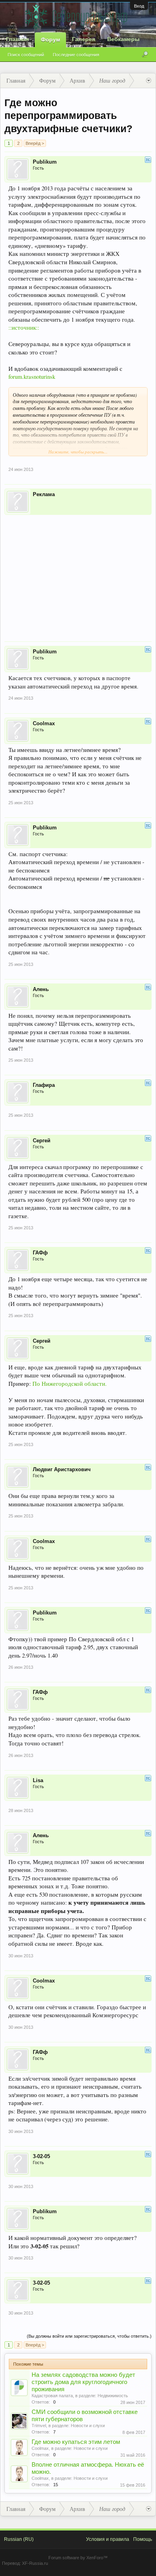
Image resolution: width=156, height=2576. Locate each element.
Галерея (84, 39)
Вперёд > (35, 143)
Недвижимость (113, 2396)
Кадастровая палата (52, 2396)
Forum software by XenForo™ (78, 2558)
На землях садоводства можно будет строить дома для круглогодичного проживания (83, 2382)
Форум (50, 40)
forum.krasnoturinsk (32, 377)
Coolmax (40, 2448)
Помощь (143, 2539)
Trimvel (39, 2426)
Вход (139, 6)
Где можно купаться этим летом (76, 2442)
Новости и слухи (88, 2426)
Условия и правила (108, 2539)
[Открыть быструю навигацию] (149, 81)
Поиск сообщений (26, 55)
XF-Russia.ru (35, 2563)
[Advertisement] (78, 573)
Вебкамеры (123, 39)
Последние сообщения (76, 55)
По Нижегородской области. (70, 1384)
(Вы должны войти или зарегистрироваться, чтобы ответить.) (89, 2336)
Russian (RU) (19, 2539)
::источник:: (24, 327)
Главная (17, 39)
